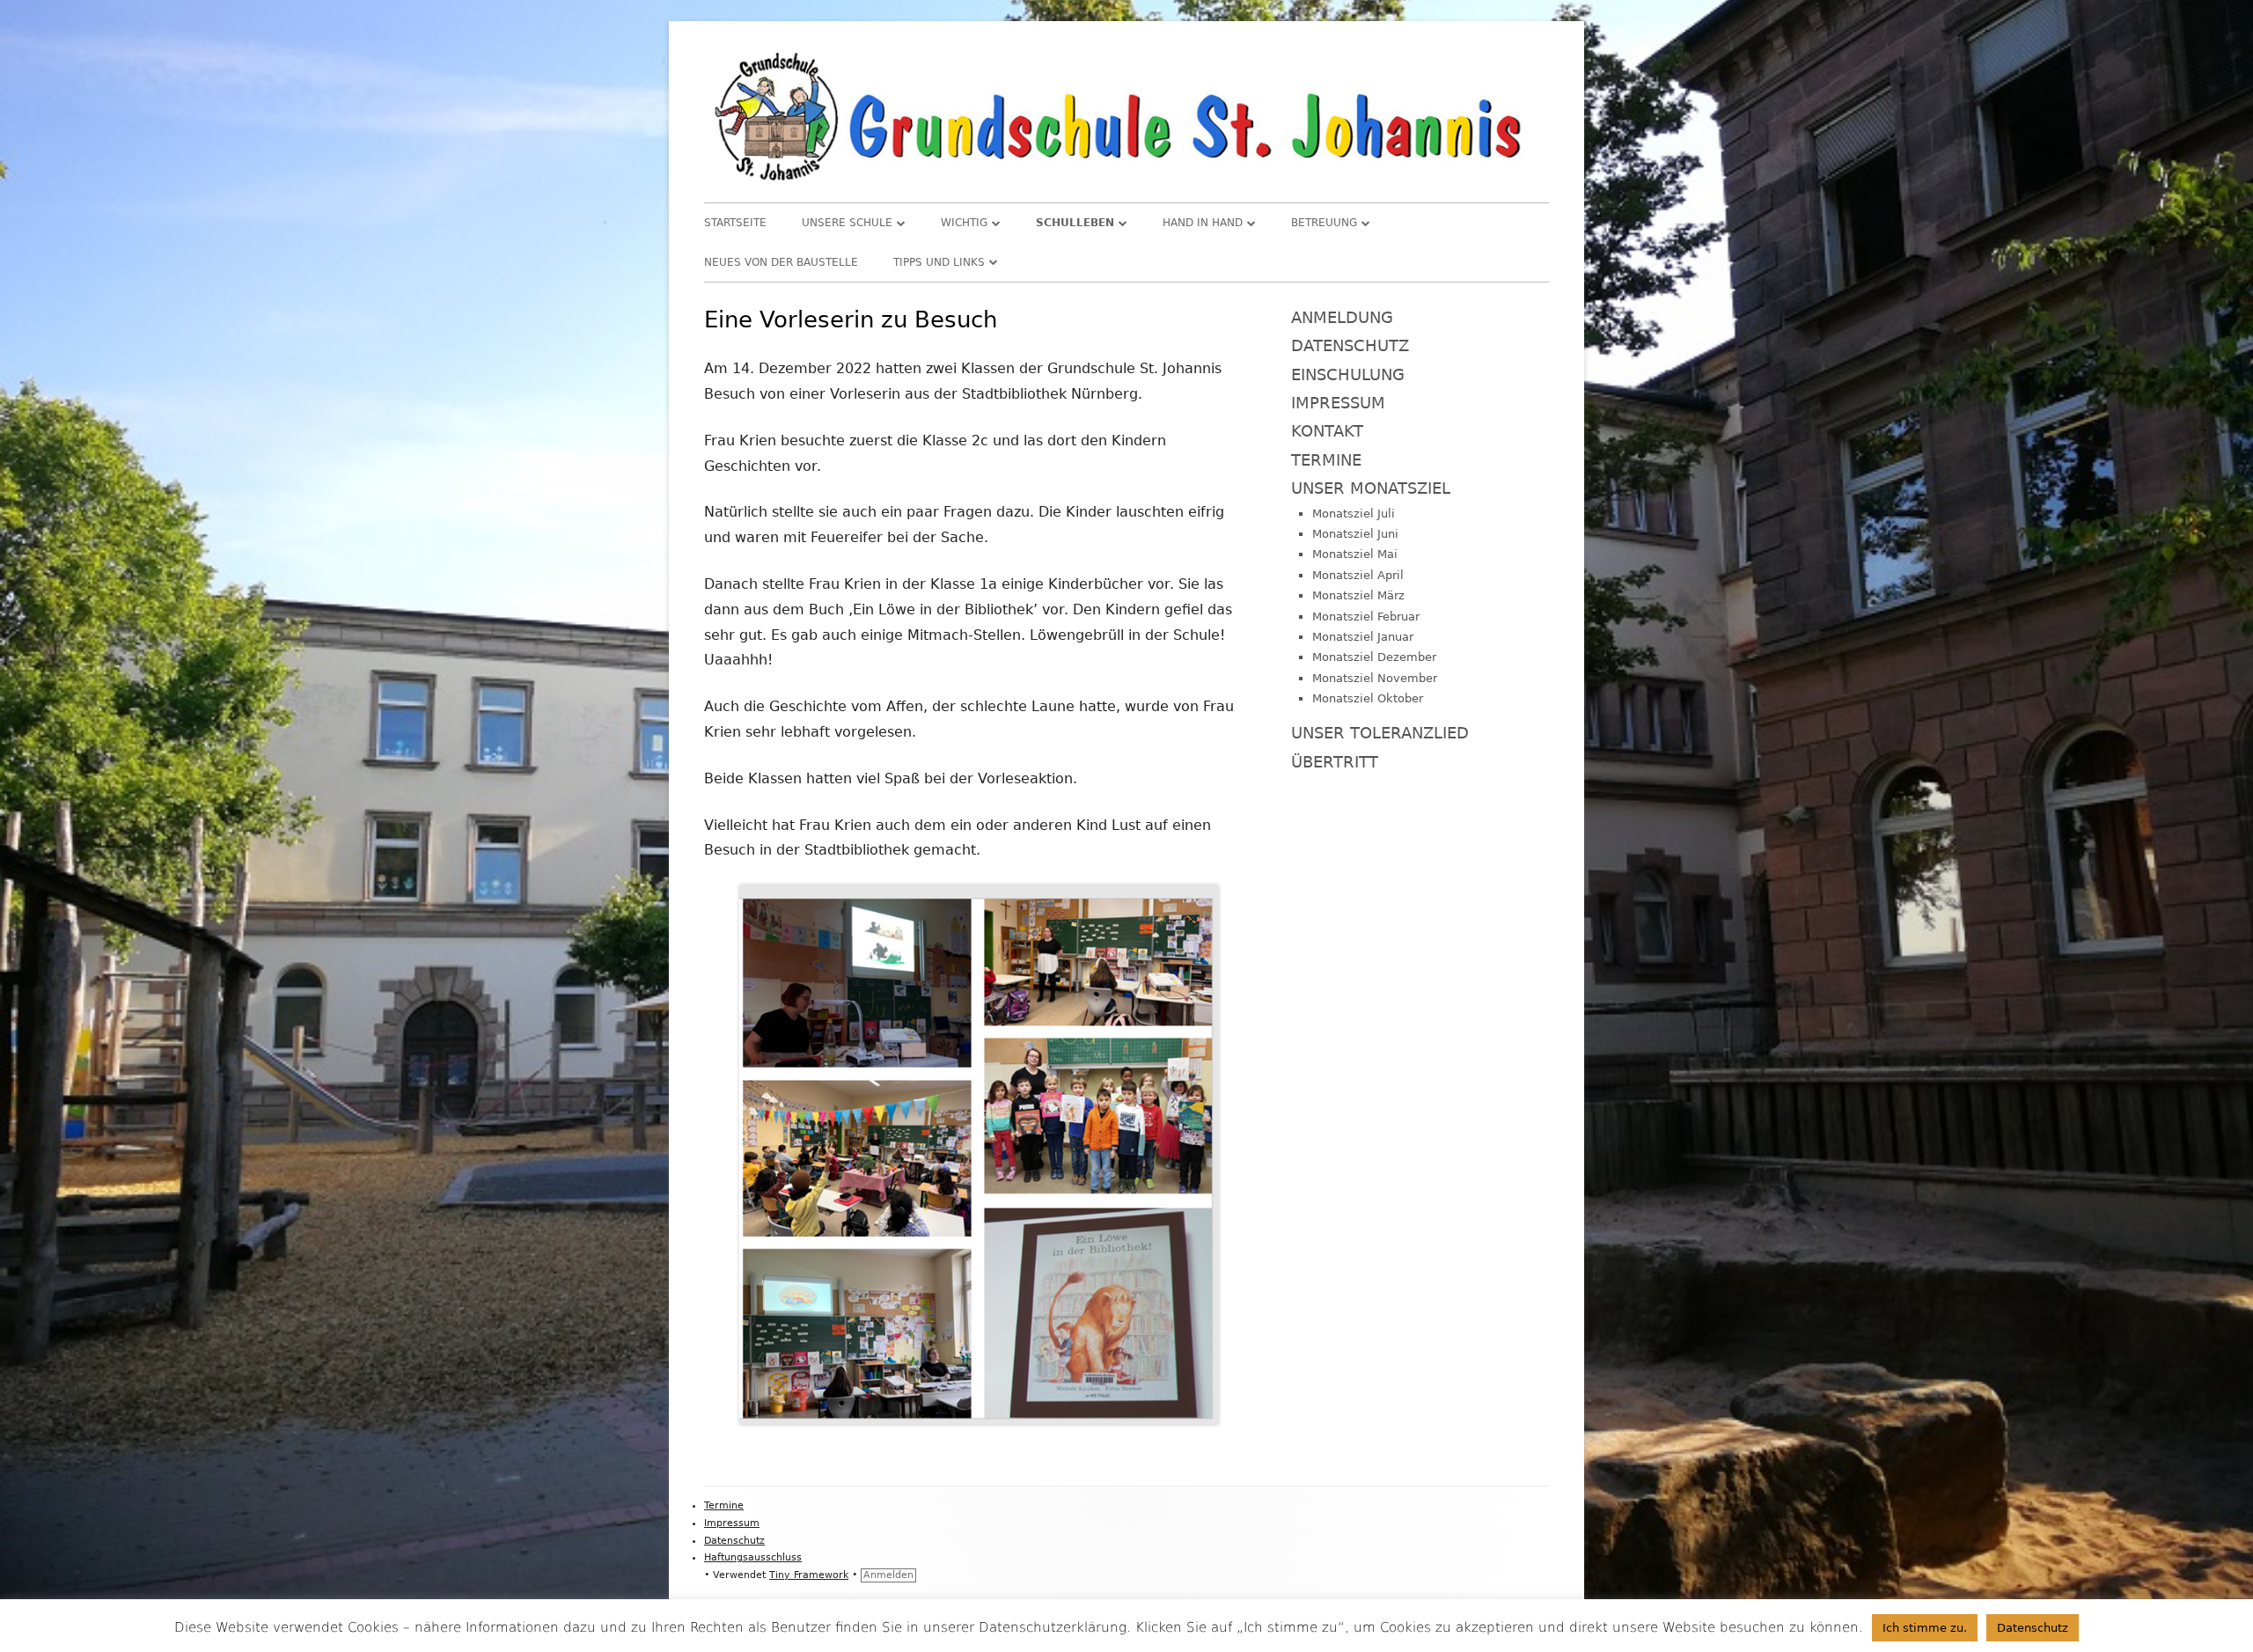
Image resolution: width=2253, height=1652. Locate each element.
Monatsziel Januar (1363, 637)
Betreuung (1324, 223)
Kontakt (1327, 431)
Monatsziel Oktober (1368, 698)
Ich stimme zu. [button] (1925, 1628)
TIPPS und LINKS (939, 262)
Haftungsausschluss (753, 1557)
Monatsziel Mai (1355, 554)
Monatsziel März (1358, 595)
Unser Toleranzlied (1380, 733)
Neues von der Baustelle (781, 262)
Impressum (1338, 403)
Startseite (735, 223)
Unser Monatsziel (1371, 488)
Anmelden (888, 1575)
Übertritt (1335, 762)
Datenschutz (1350, 345)
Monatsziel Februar (1366, 617)
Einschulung (1348, 374)
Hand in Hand (1203, 223)
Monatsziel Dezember (1374, 657)
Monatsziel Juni (1355, 534)
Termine (1326, 460)
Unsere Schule (847, 223)
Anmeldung (1342, 317)
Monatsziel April (1358, 575)
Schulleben (1075, 223)
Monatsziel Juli (1354, 514)
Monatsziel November (1375, 678)
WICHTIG (964, 223)
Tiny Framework (809, 1575)
